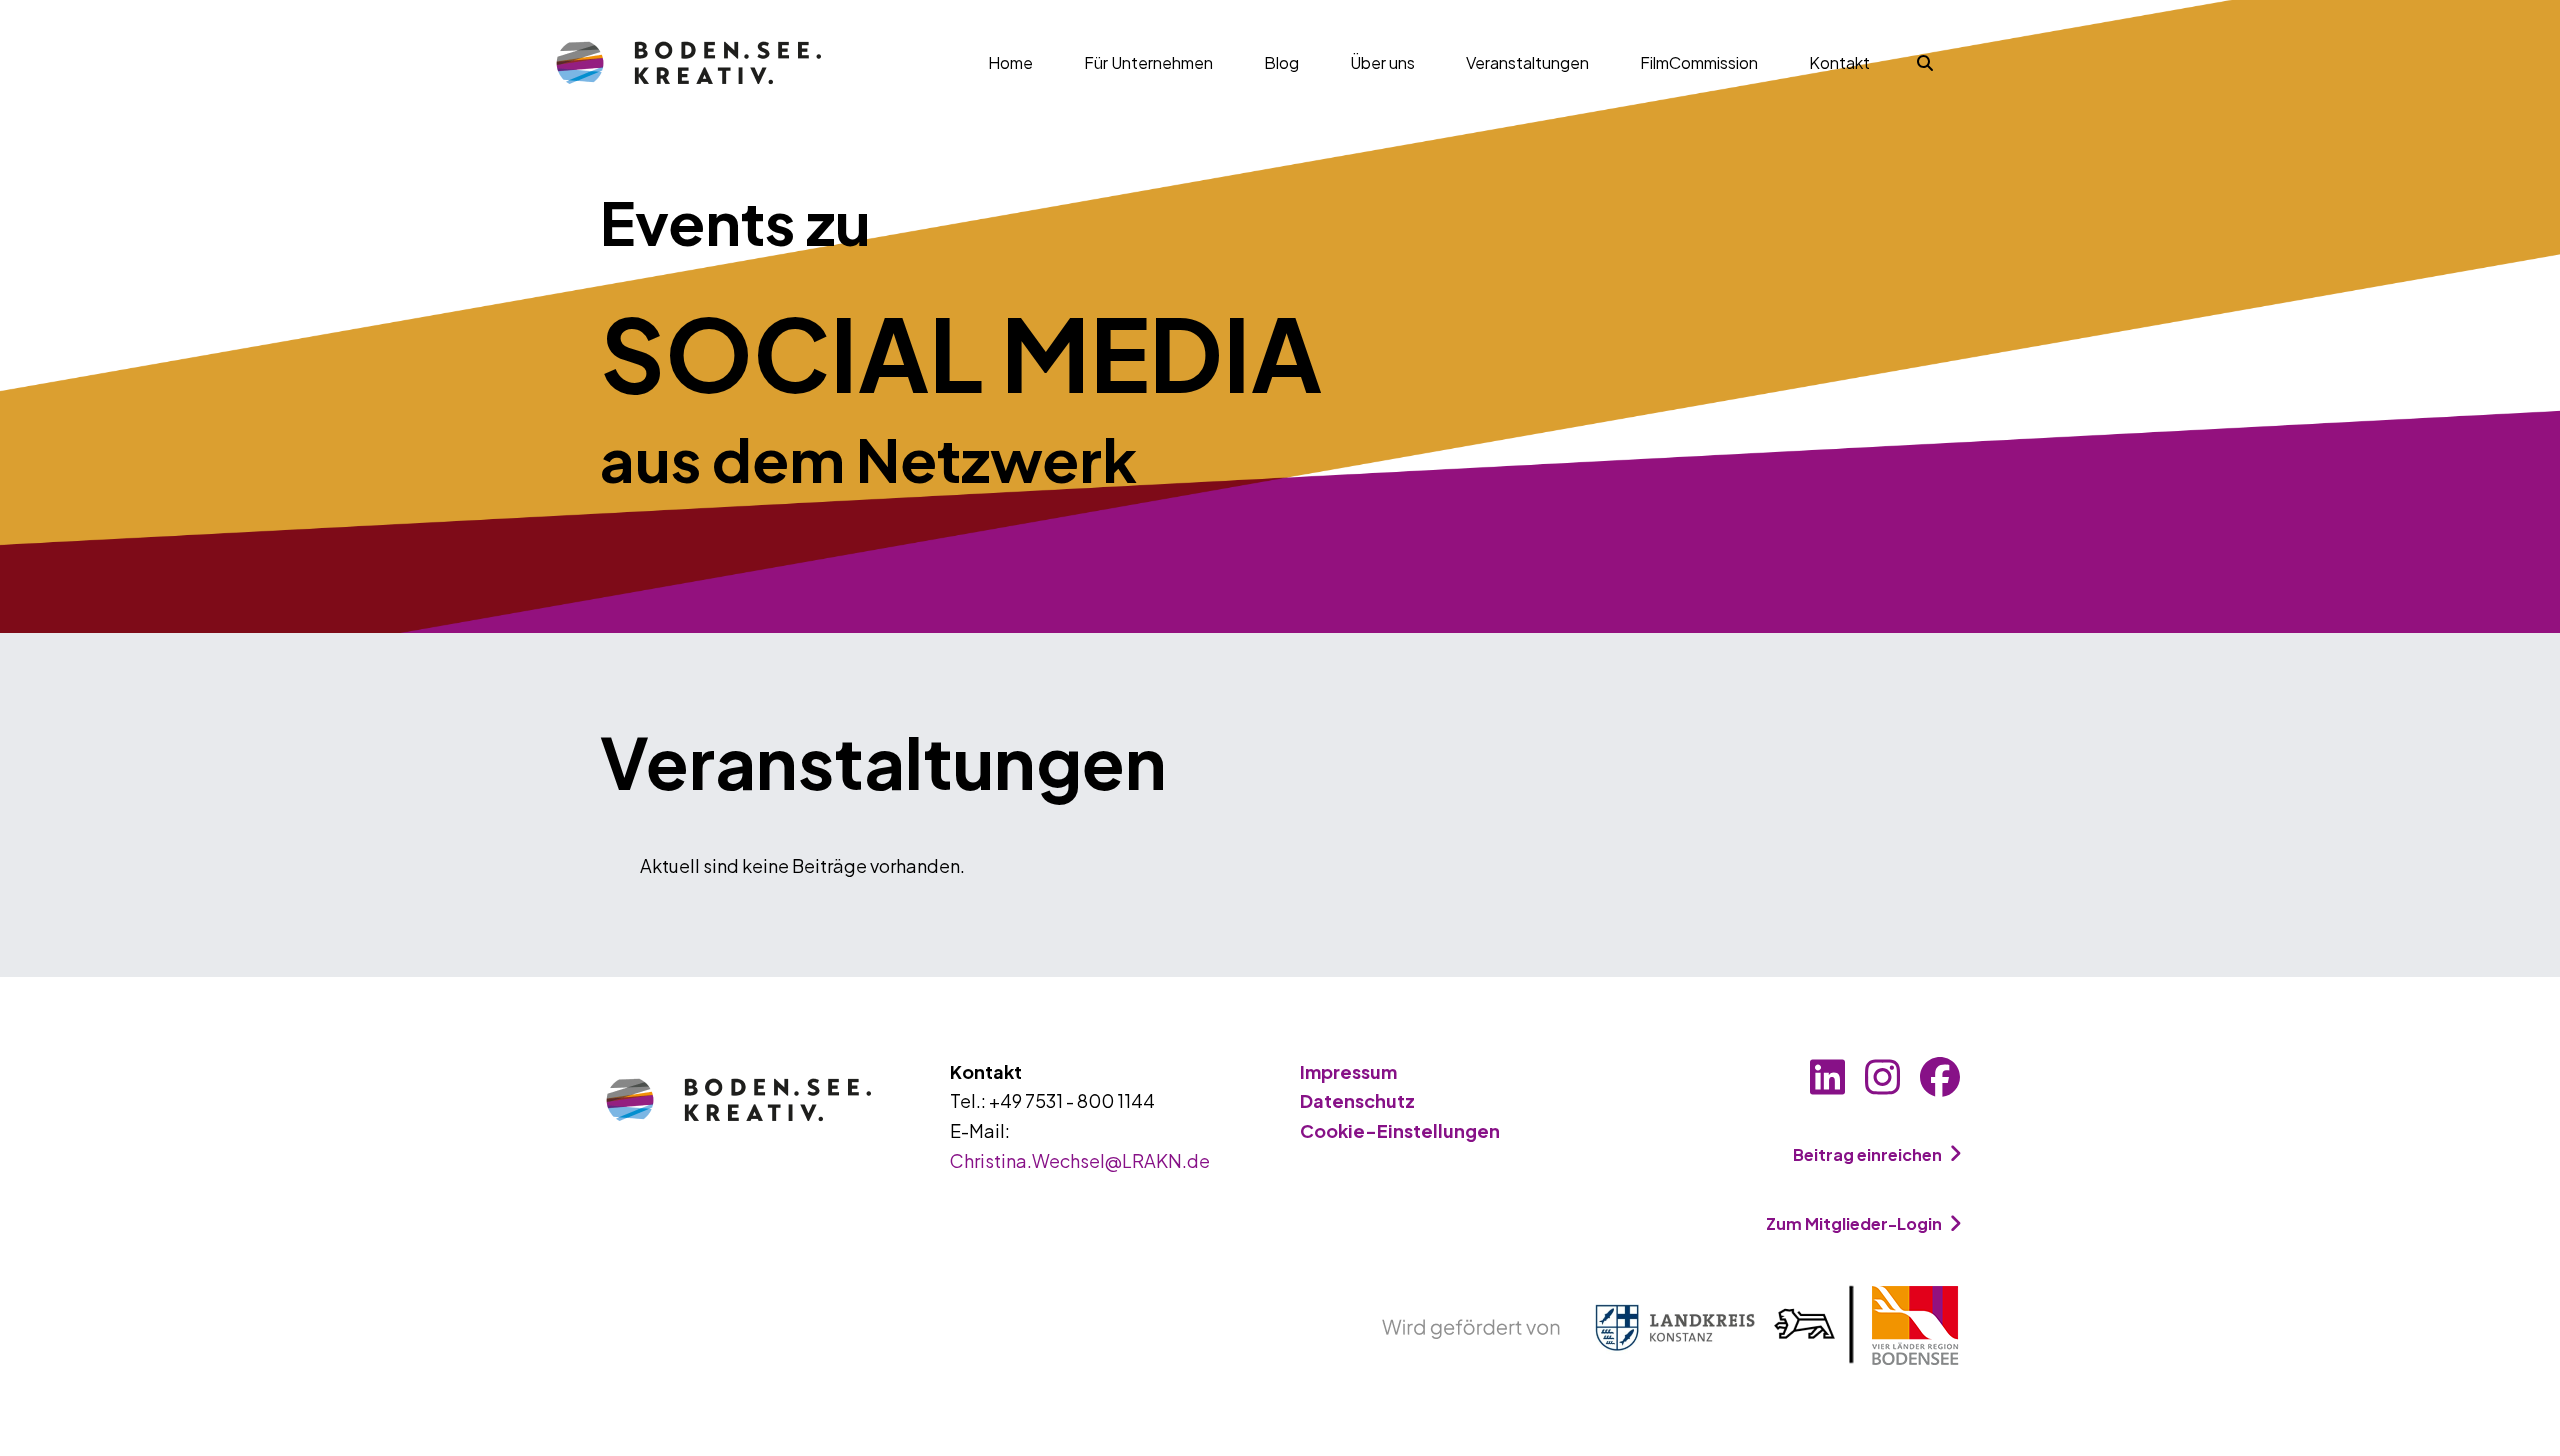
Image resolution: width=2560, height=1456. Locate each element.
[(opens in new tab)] (1671, 1323)
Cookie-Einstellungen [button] (1400, 1130)
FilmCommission (1699, 62)
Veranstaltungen (1527, 62)
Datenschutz (1357, 1100)
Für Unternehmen (1148, 62)
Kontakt (1839, 62)
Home (1010, 62)
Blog (1281, 62)
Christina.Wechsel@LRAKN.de (1080, 1160)
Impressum (1348, 1071)
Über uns (1382, 62)
